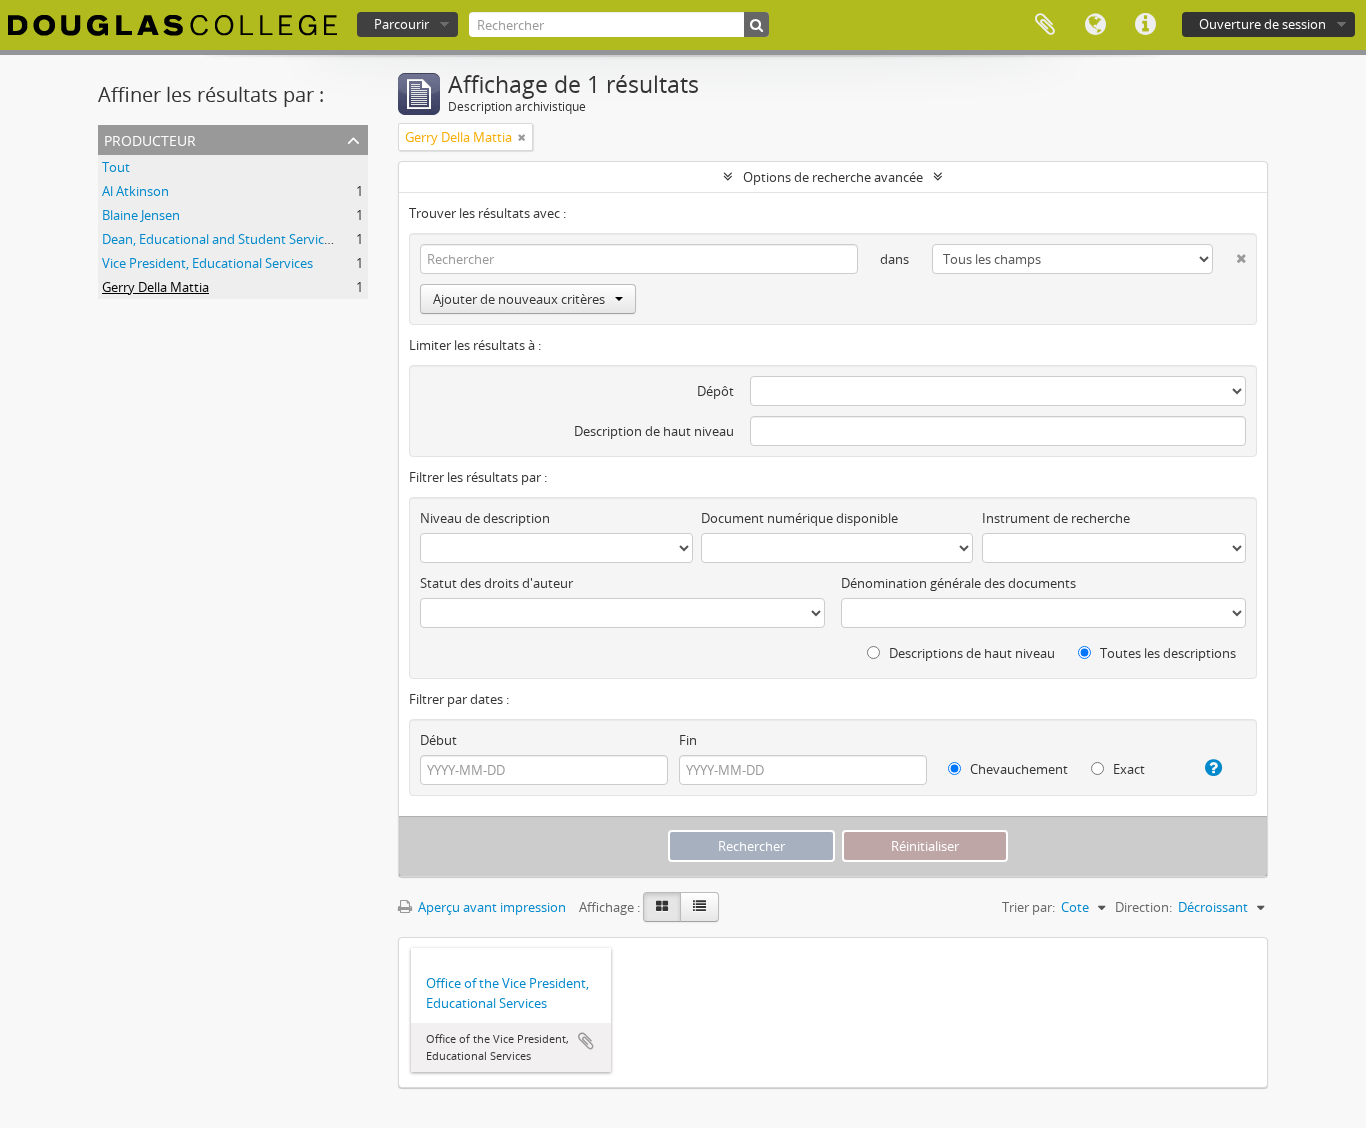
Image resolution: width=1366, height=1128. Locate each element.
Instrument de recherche (1056, 518)
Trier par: (1028, 907)
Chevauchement (1017, 769)
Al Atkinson (135, 191)
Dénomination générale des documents (958, 583)
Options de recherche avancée (833, 177)
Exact (1127, 769)
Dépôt (715, 391)
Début (438, 740)
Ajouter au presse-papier (586, 1041)
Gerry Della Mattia (155, 287)
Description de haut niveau (654, 431)
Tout (116, 167)
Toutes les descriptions (1166, 653)
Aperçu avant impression (490, 907)
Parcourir (401, 24)
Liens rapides (1145, 25)
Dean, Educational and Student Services (219, 239)
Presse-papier (1045, 25)
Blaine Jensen (141, 215)
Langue (1095, 25)
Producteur (150, 138)
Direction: (1143, 907)
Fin (688, 740)
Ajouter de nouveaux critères (519, 299)
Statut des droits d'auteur (496, 583)
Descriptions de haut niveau (970, 653)
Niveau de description (485, 518)
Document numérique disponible (799, 518)
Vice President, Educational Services (207, 263)
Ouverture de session (1262, 24)
